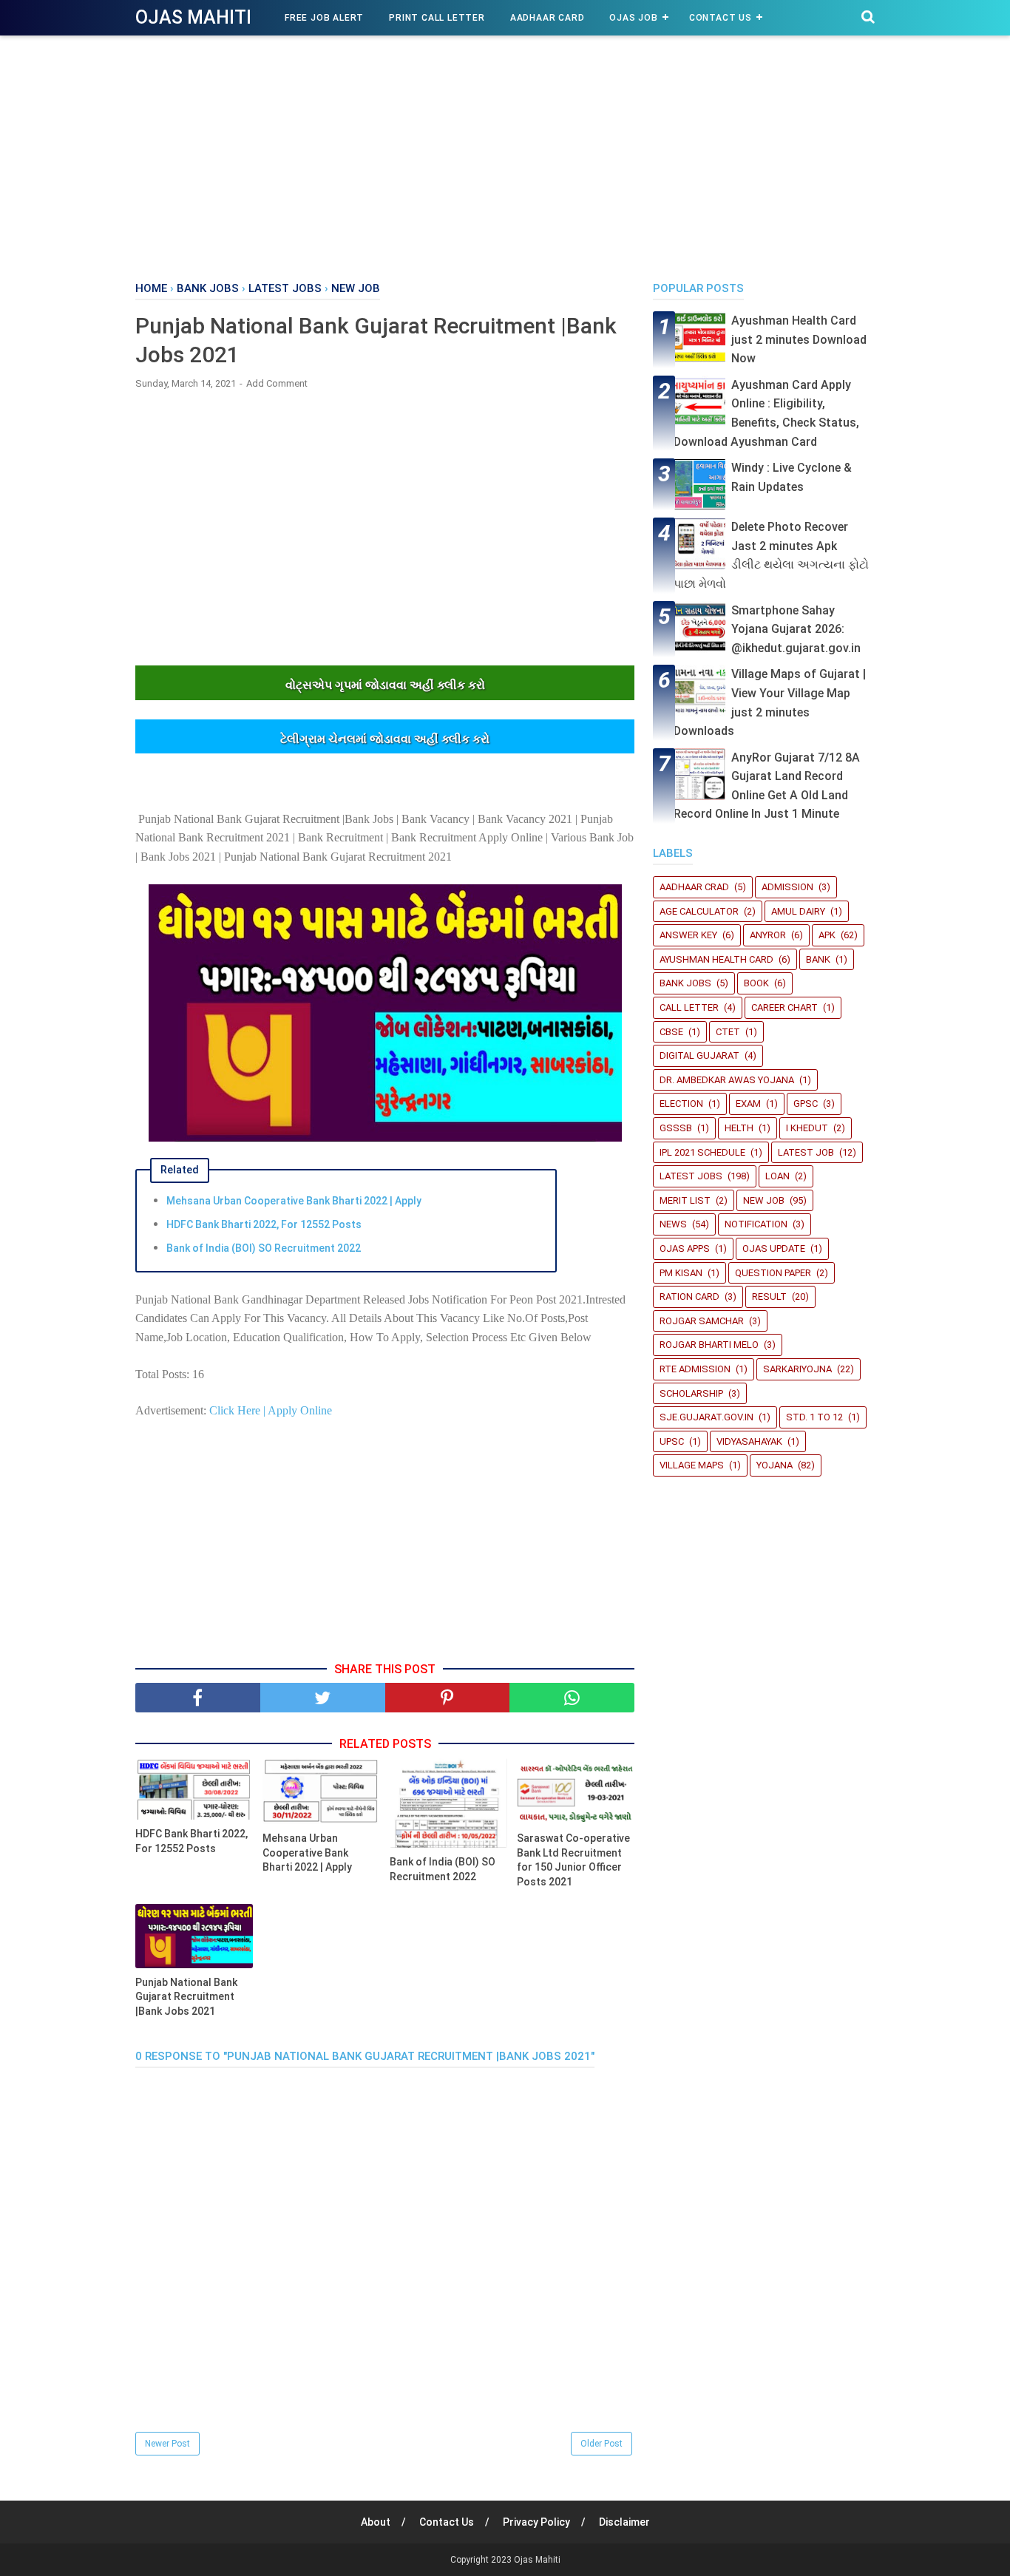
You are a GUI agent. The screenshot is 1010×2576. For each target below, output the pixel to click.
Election (681, 1104)
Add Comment (277, 383)
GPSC (806, 1104)
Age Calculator (699, 911)
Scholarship (691, 1393)
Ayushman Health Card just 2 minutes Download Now (799, 339)
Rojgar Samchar (702, 1321)
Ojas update (774, 1248)
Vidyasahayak (749, 1441)
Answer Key (688, 935)
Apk (827, 935)
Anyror (768, 935)
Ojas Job (633, 18)
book (756, 983)
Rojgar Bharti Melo (709, 1345)
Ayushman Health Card (716, 959)
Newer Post (167, 2444)
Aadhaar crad (694, 887)
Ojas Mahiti (193, 17)
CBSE (671, 1032)
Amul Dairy (798, 911)
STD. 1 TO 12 (814, 1417)
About (376, 2522)
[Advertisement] (505, 155)
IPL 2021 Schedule (702, 1152)
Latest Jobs (691, 1176)
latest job (806, 1152)
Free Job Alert (324, 18)
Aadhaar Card (548, 18)
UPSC (672, 1441)
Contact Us (721, 18)
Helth (739, 1128)
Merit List (685, 1200)
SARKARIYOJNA (797, 1369)
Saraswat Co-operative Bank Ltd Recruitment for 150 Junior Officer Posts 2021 (573, 1860)
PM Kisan (681, 1273)
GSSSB (676, 1128)
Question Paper (773, 1273)
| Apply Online (296, 1410)
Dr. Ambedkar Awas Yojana (727, 1080)
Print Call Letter (437, 18)
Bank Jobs (685, 983)
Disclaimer (624, 2522)
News (673, 1224)
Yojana (775, 1465)
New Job (764, 1200)
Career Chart (784, 1007)
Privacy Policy (536, 2522)
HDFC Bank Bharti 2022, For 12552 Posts (264, 1224)
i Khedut (807, 1128)
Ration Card (689, 1297)
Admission (787, 887)
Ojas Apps (685, 1248)
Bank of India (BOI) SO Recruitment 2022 (264, 1248)
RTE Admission (695, 1369)
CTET (728, 1032)
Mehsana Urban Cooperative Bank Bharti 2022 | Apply (294, 1201)
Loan (777, 1176)
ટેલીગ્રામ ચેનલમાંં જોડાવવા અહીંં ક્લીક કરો (385, 739)
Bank (818, 959)
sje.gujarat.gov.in (706, 1417)
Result (769, 1297)
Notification (756, 1224)
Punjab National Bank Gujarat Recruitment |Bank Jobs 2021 (186, 1997)
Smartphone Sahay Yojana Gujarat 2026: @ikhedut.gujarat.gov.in (796, 629)
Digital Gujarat (699, 1055)
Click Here (235, 1410)
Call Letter (689, 1007)
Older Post (601, 2444)
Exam (748, 1104)
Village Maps (692, 1465)
